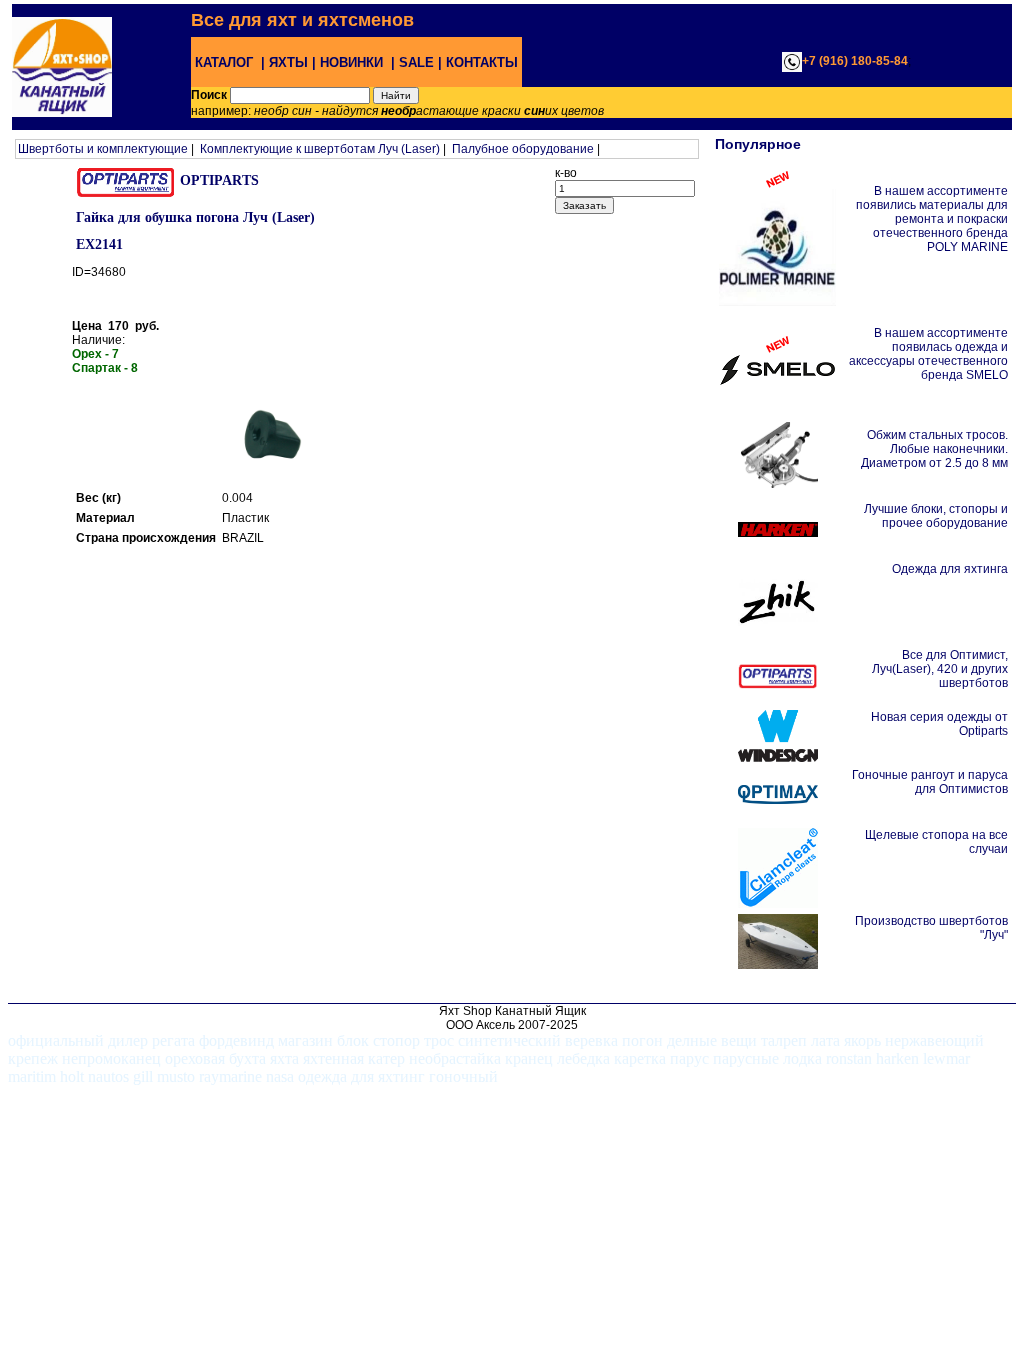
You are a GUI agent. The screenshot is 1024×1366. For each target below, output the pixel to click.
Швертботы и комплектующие (103, 149)
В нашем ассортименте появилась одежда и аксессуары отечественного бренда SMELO (928, 354)
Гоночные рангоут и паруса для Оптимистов (930, 782)
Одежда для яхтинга (950, 569)
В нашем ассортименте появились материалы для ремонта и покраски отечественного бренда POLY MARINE (932, 219)
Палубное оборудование (523, 149)
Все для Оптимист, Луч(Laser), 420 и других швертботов (940, 669)
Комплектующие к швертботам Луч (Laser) (320, 149)
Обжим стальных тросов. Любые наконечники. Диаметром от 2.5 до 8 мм (934, 449)
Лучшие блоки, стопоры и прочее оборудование (936, 516)
